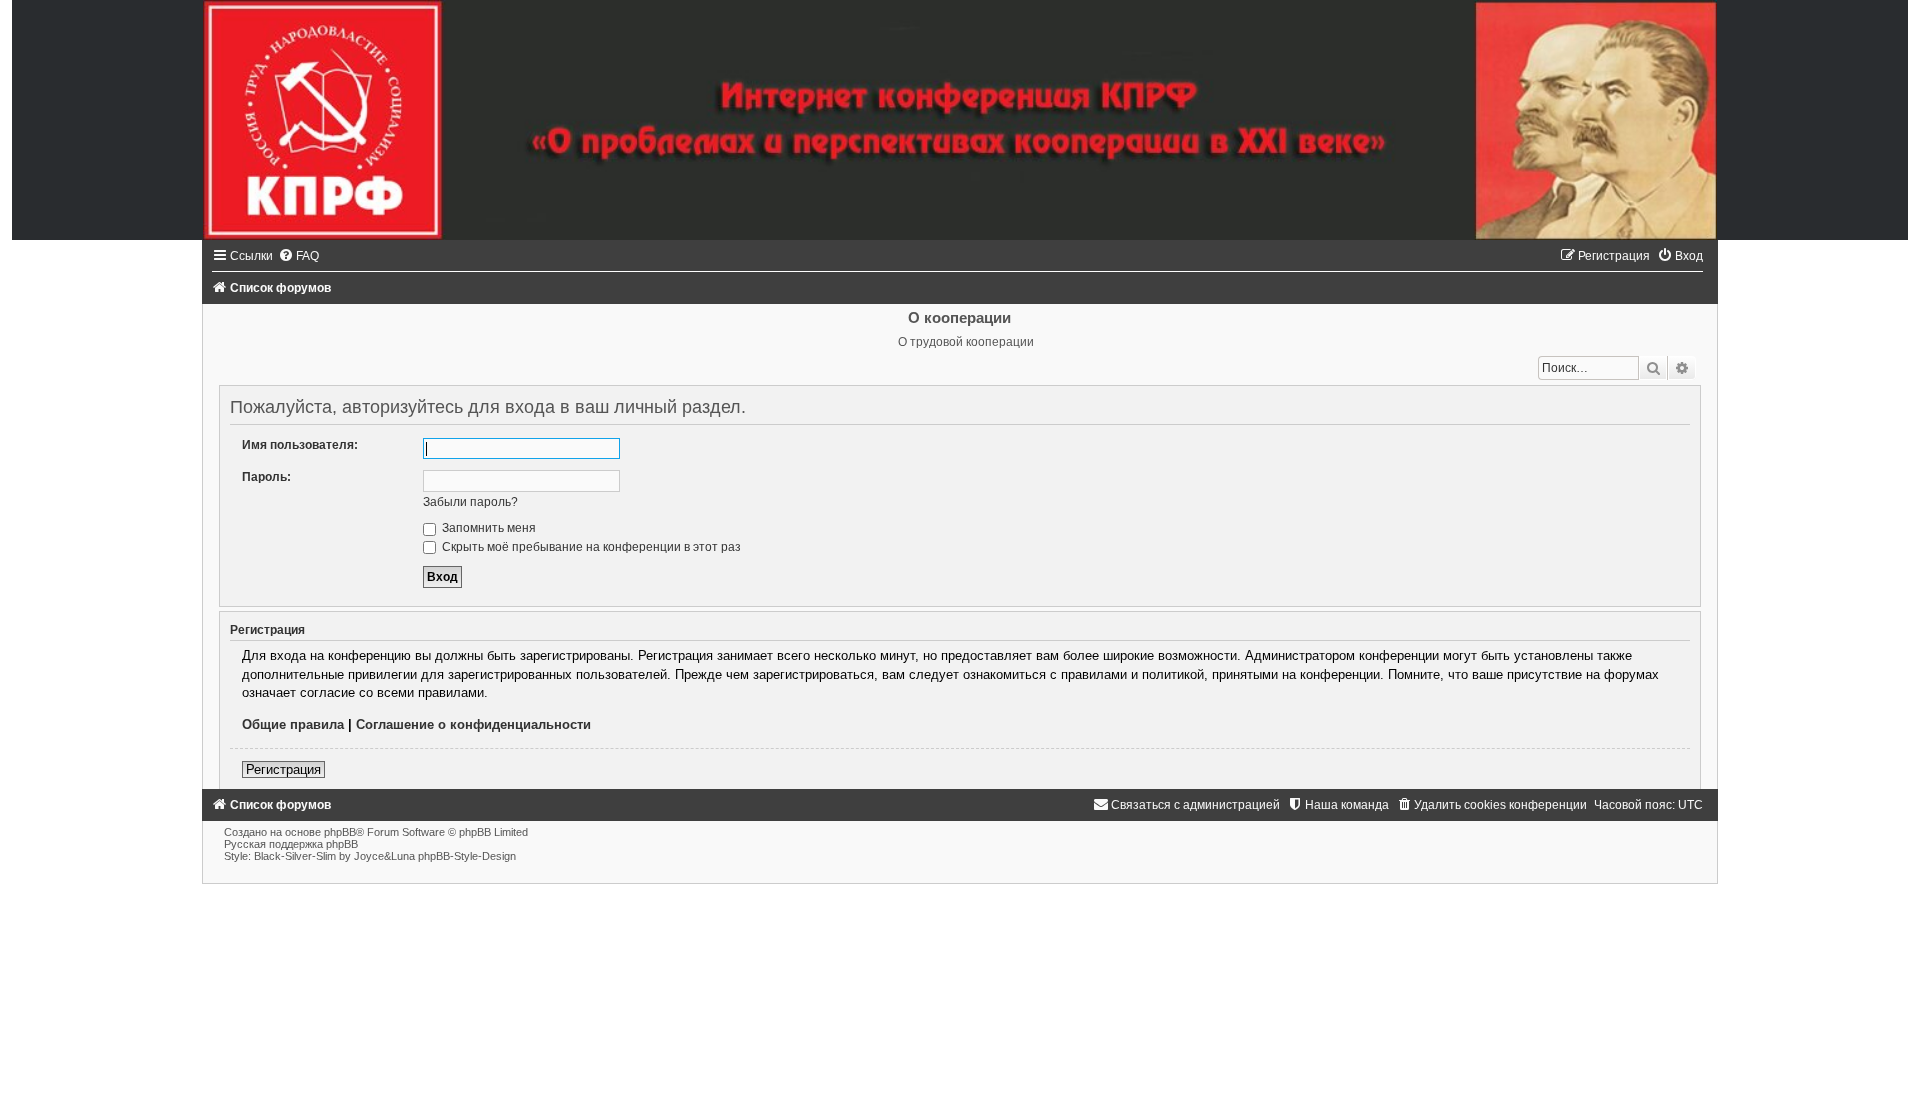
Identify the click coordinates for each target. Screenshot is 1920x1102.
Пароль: (266, 477)
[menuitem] (298, 256)
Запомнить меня (487, 528)
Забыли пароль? (470, 502)
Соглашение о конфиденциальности (473, 724)
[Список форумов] (960, 120)
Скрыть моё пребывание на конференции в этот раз (590, 547)
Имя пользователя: (300, 445)
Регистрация (283, 769)
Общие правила (293, 724)
